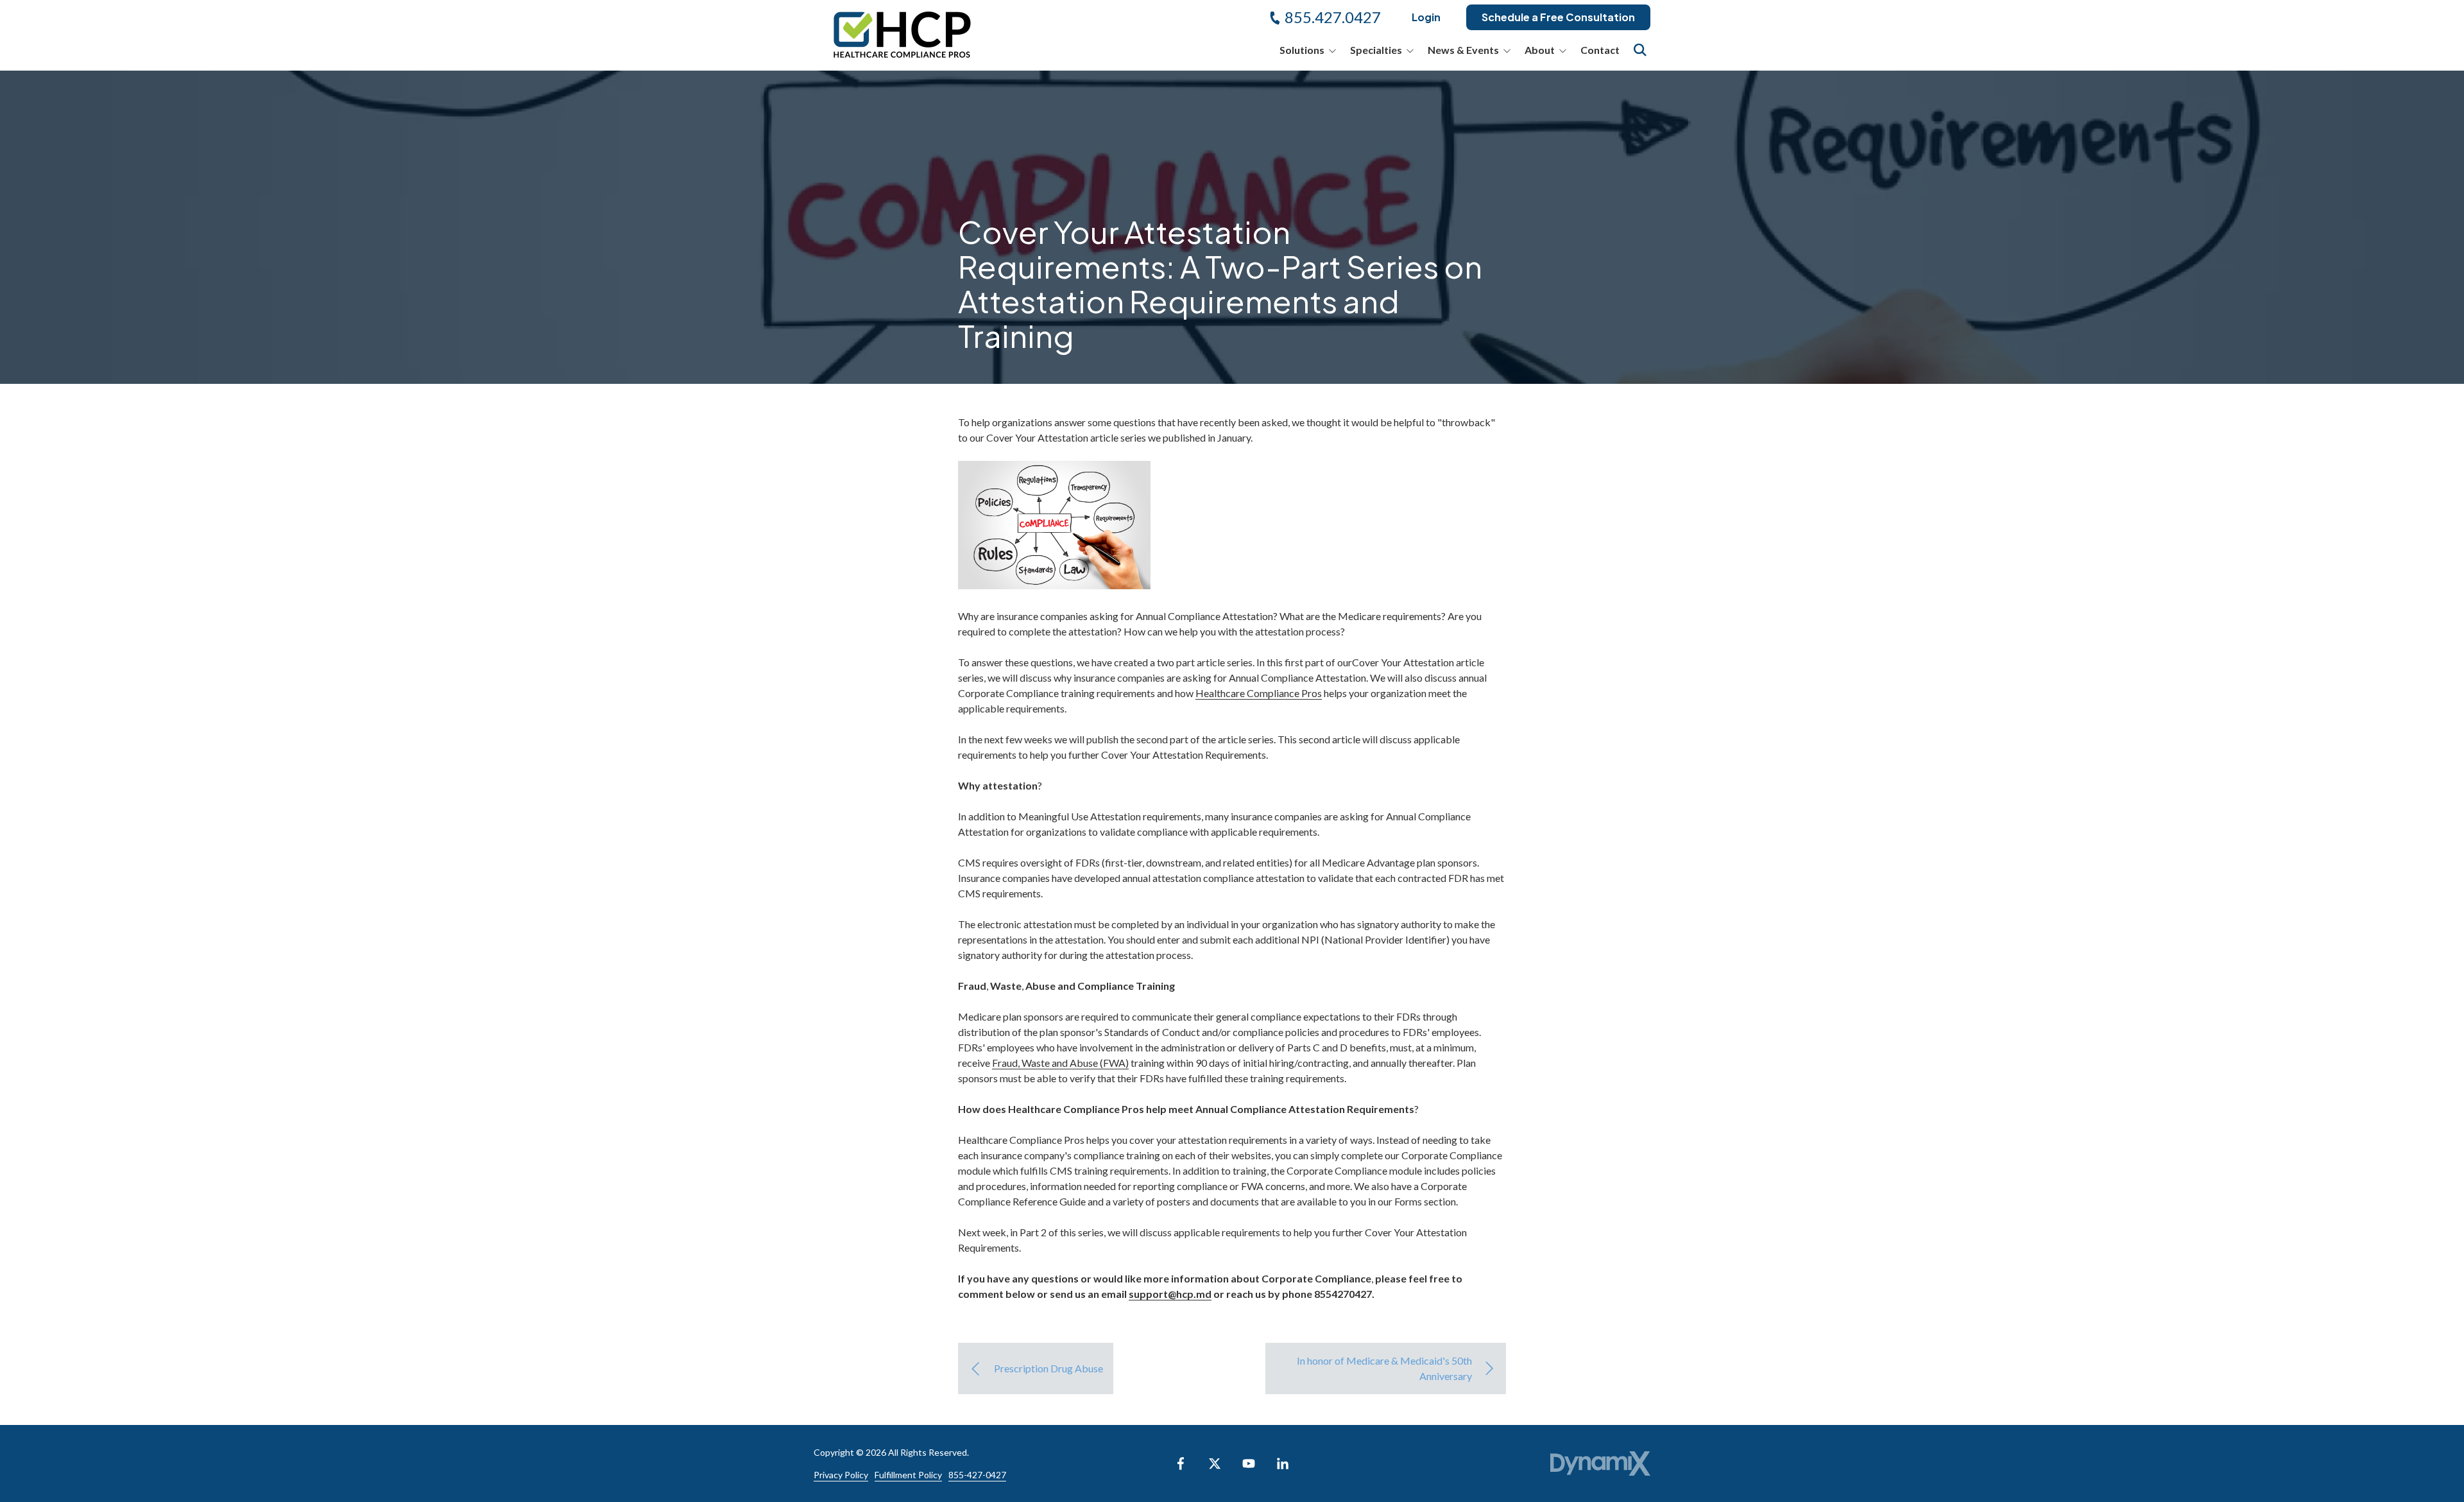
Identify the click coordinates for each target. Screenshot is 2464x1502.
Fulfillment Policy (908, 1475)
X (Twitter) (1215, 1463)
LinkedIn (1283, 1463)
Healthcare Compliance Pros (1259, 693)
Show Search (1640, 50)
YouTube (1249, 1463)
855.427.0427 (1333, 17)
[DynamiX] (1600, 1464)
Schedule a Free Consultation (1558, 17)
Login (1426, 17)
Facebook (1181, 1463)
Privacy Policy (841, 1475)
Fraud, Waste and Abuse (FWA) (1060, 1063)
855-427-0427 (977, 1475)
